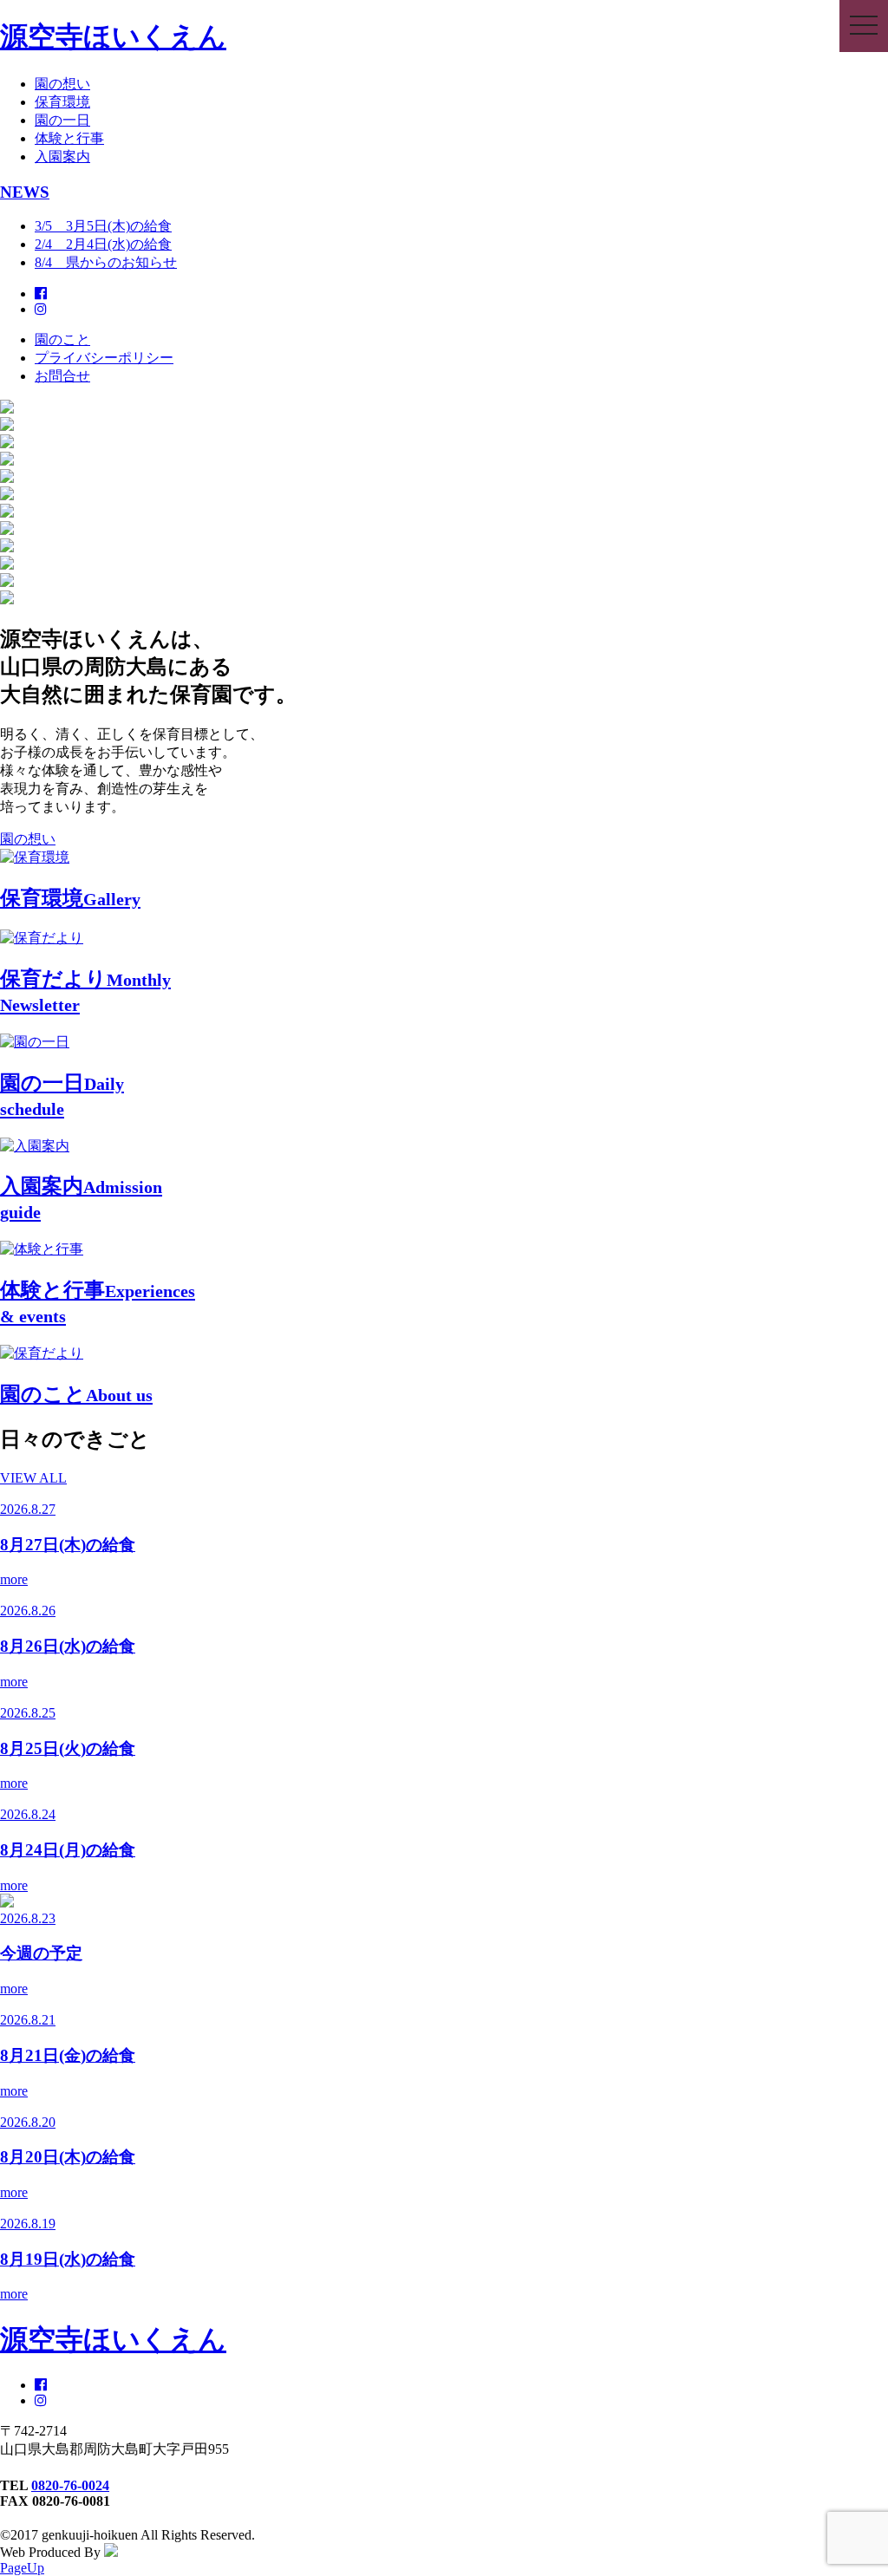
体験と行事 (69, 138)
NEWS (25, 192)
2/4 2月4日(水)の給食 (103, 244)
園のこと (62, 339)
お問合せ (62, 376)
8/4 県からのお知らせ (106, 262)
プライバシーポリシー (104, 358)
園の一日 (62, 120)
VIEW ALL (33, 1478)
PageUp (22, 2568)
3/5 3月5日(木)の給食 (103, 226)
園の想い (62, 84)
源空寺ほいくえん (113, 36)
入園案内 (62, 157)
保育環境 (62, 102)
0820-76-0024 (70, 2485)
